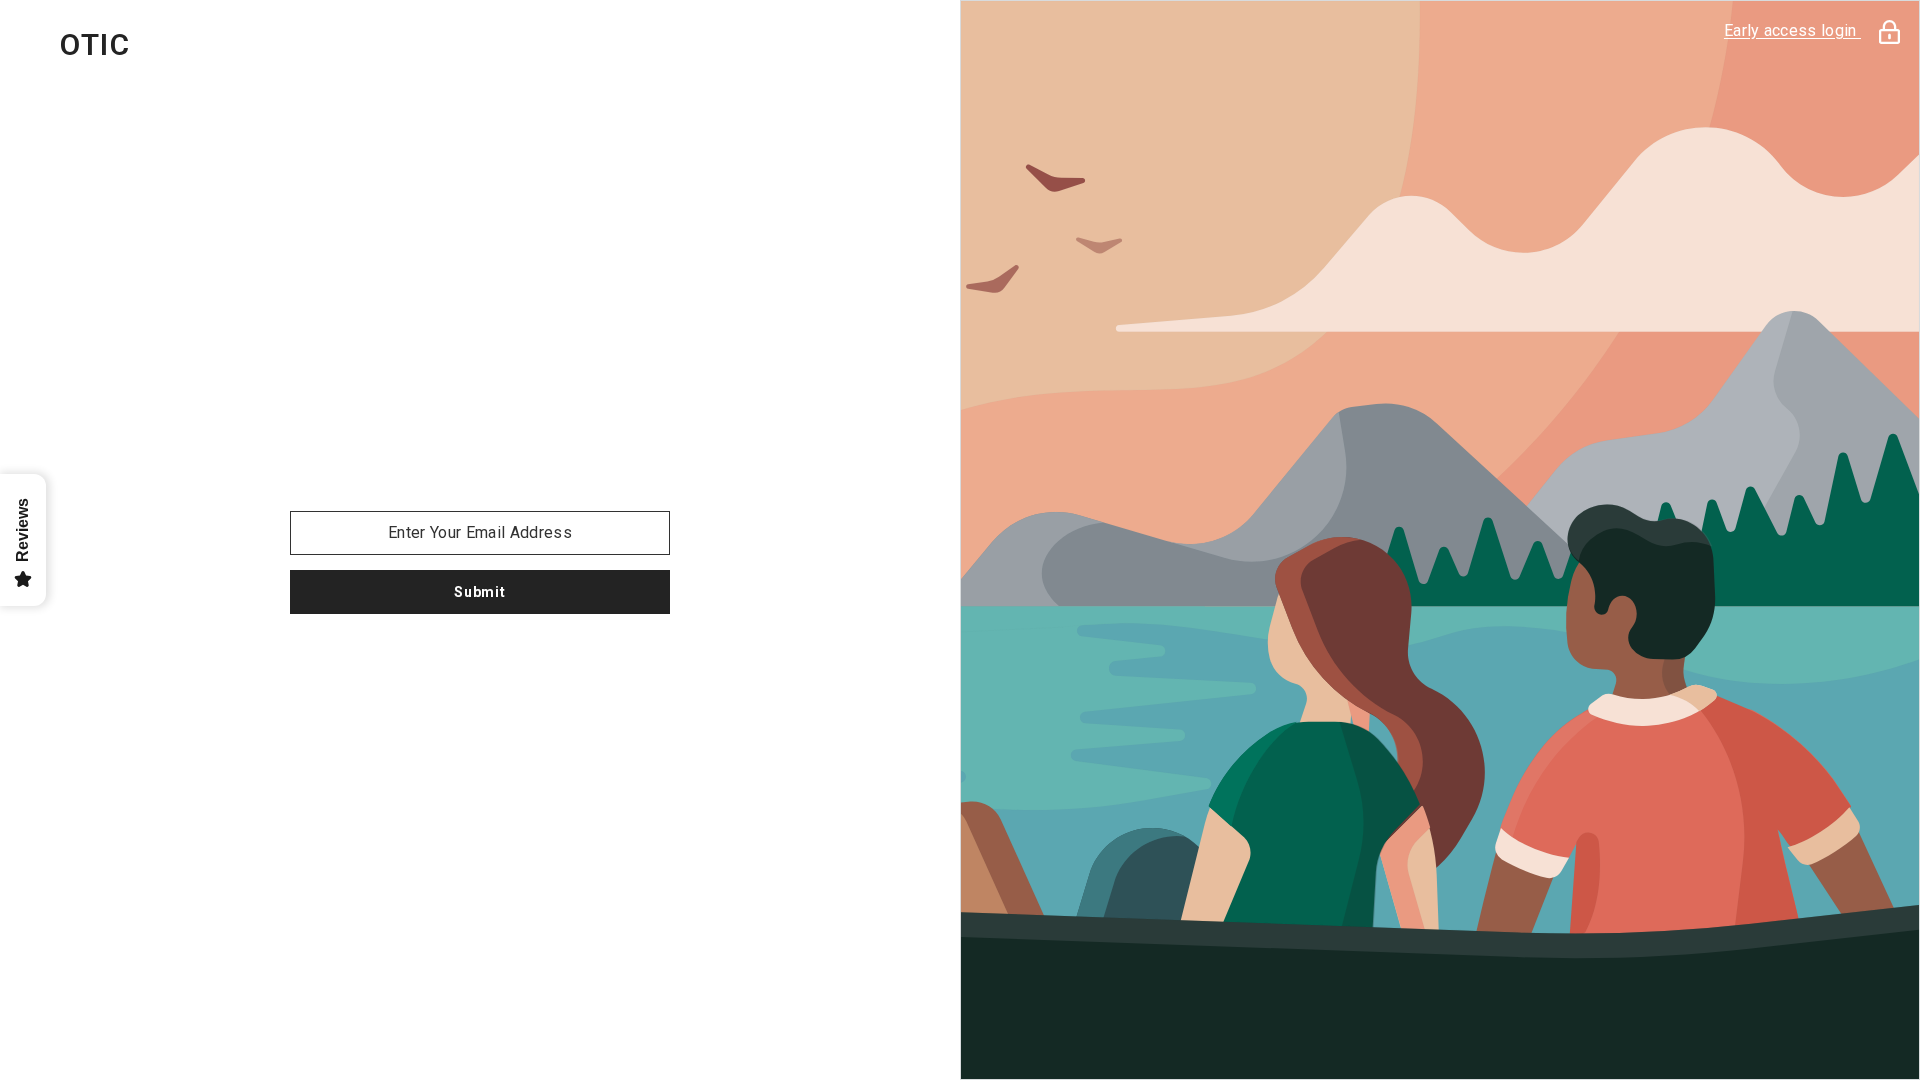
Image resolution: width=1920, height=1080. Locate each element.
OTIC (95, 45)
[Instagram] (480, 666)
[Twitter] (536, 666)
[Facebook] (424, 666)
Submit (479, 592)
